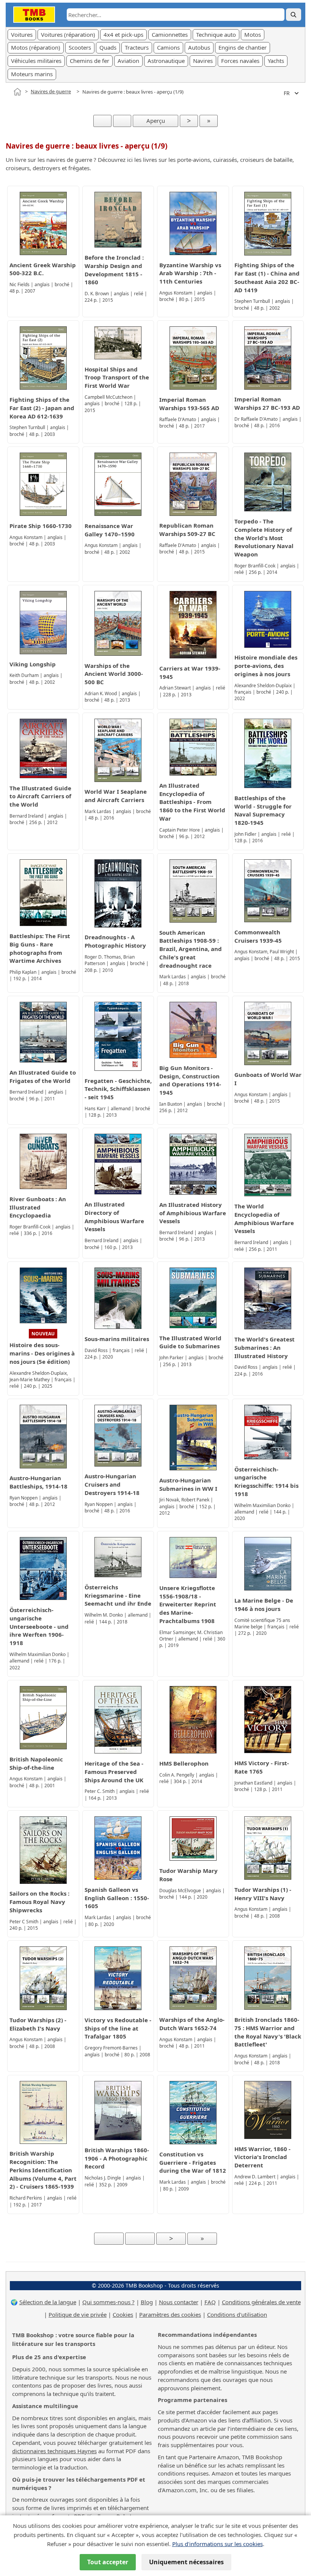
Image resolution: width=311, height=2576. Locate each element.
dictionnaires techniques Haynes (54, 2451)
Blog (147, 2302)
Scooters (80, 47)
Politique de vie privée (78, 2314)
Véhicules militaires (36, 61)
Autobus (199, 47)
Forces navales (240, 61)
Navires (203, 61)
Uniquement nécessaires (186, 2562)
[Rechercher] (294, 15)
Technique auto (216, 34)
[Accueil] (17, 92)
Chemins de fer (90, 61)
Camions (168, 47)
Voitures (22, 34)
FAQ (210, 2302)
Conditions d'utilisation (237, 2314)
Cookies (123, 2314)
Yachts (276, 61)
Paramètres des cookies (170, 2314)
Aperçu (156, 121)
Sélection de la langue (48, 2302)
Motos (253, 34)
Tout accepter (108, 2562)
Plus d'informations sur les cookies (218, 2544)
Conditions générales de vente (261, 2302)
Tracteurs (137, 47)
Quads (108, 47)
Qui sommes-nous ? (108, 2302)
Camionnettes (170, 34)
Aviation (128, 61)
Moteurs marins (32, 74)
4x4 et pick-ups (123, 34)
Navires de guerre (51, 91)
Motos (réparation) (36, 47)
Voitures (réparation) (68, 34)
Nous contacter (179, 2302)
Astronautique (166, 61)
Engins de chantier (243, 47)
